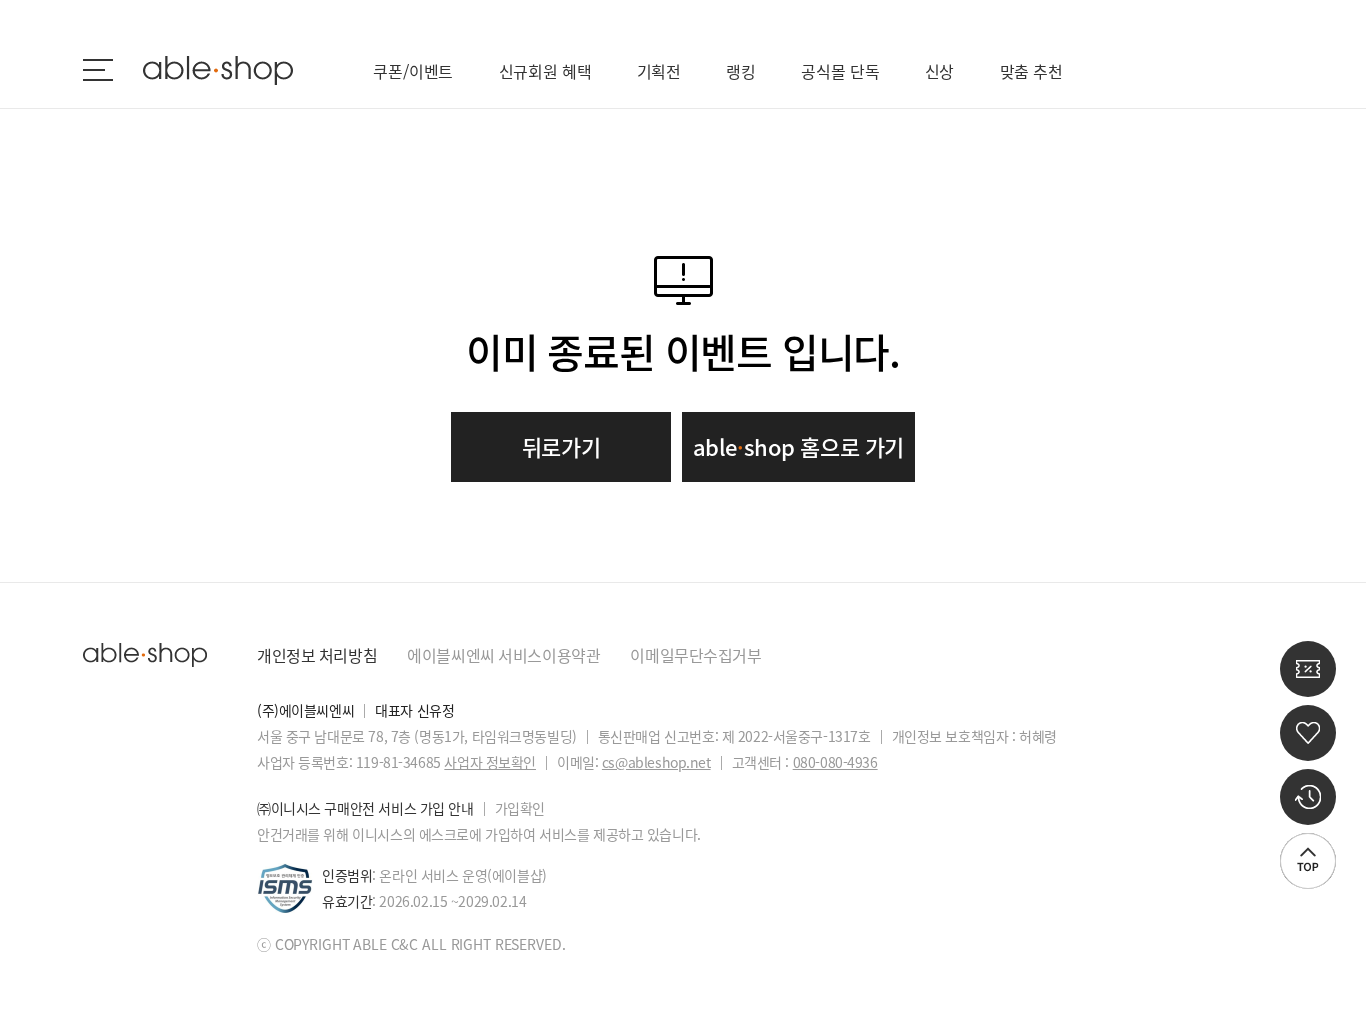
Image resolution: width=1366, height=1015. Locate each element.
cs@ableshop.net (656, 762)
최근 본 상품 (1308, 797)
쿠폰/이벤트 (413, 71)
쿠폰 (1308, 669)
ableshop (218, 70)
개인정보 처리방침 (317, 655)
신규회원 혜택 (545, 71)
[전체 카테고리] (98, 70)
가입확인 (520, 808)
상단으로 (1308, 861)
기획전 (659, 71)
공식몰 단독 (840, 71)
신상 (940, 71)
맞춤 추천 (1031, 71)
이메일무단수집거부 (695, 655)
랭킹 (741, 71)
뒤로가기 (561, 446)
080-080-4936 (835, 762)
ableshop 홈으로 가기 (798, 446)
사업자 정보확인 (490, 762)
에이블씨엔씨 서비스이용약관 (503, 655)
